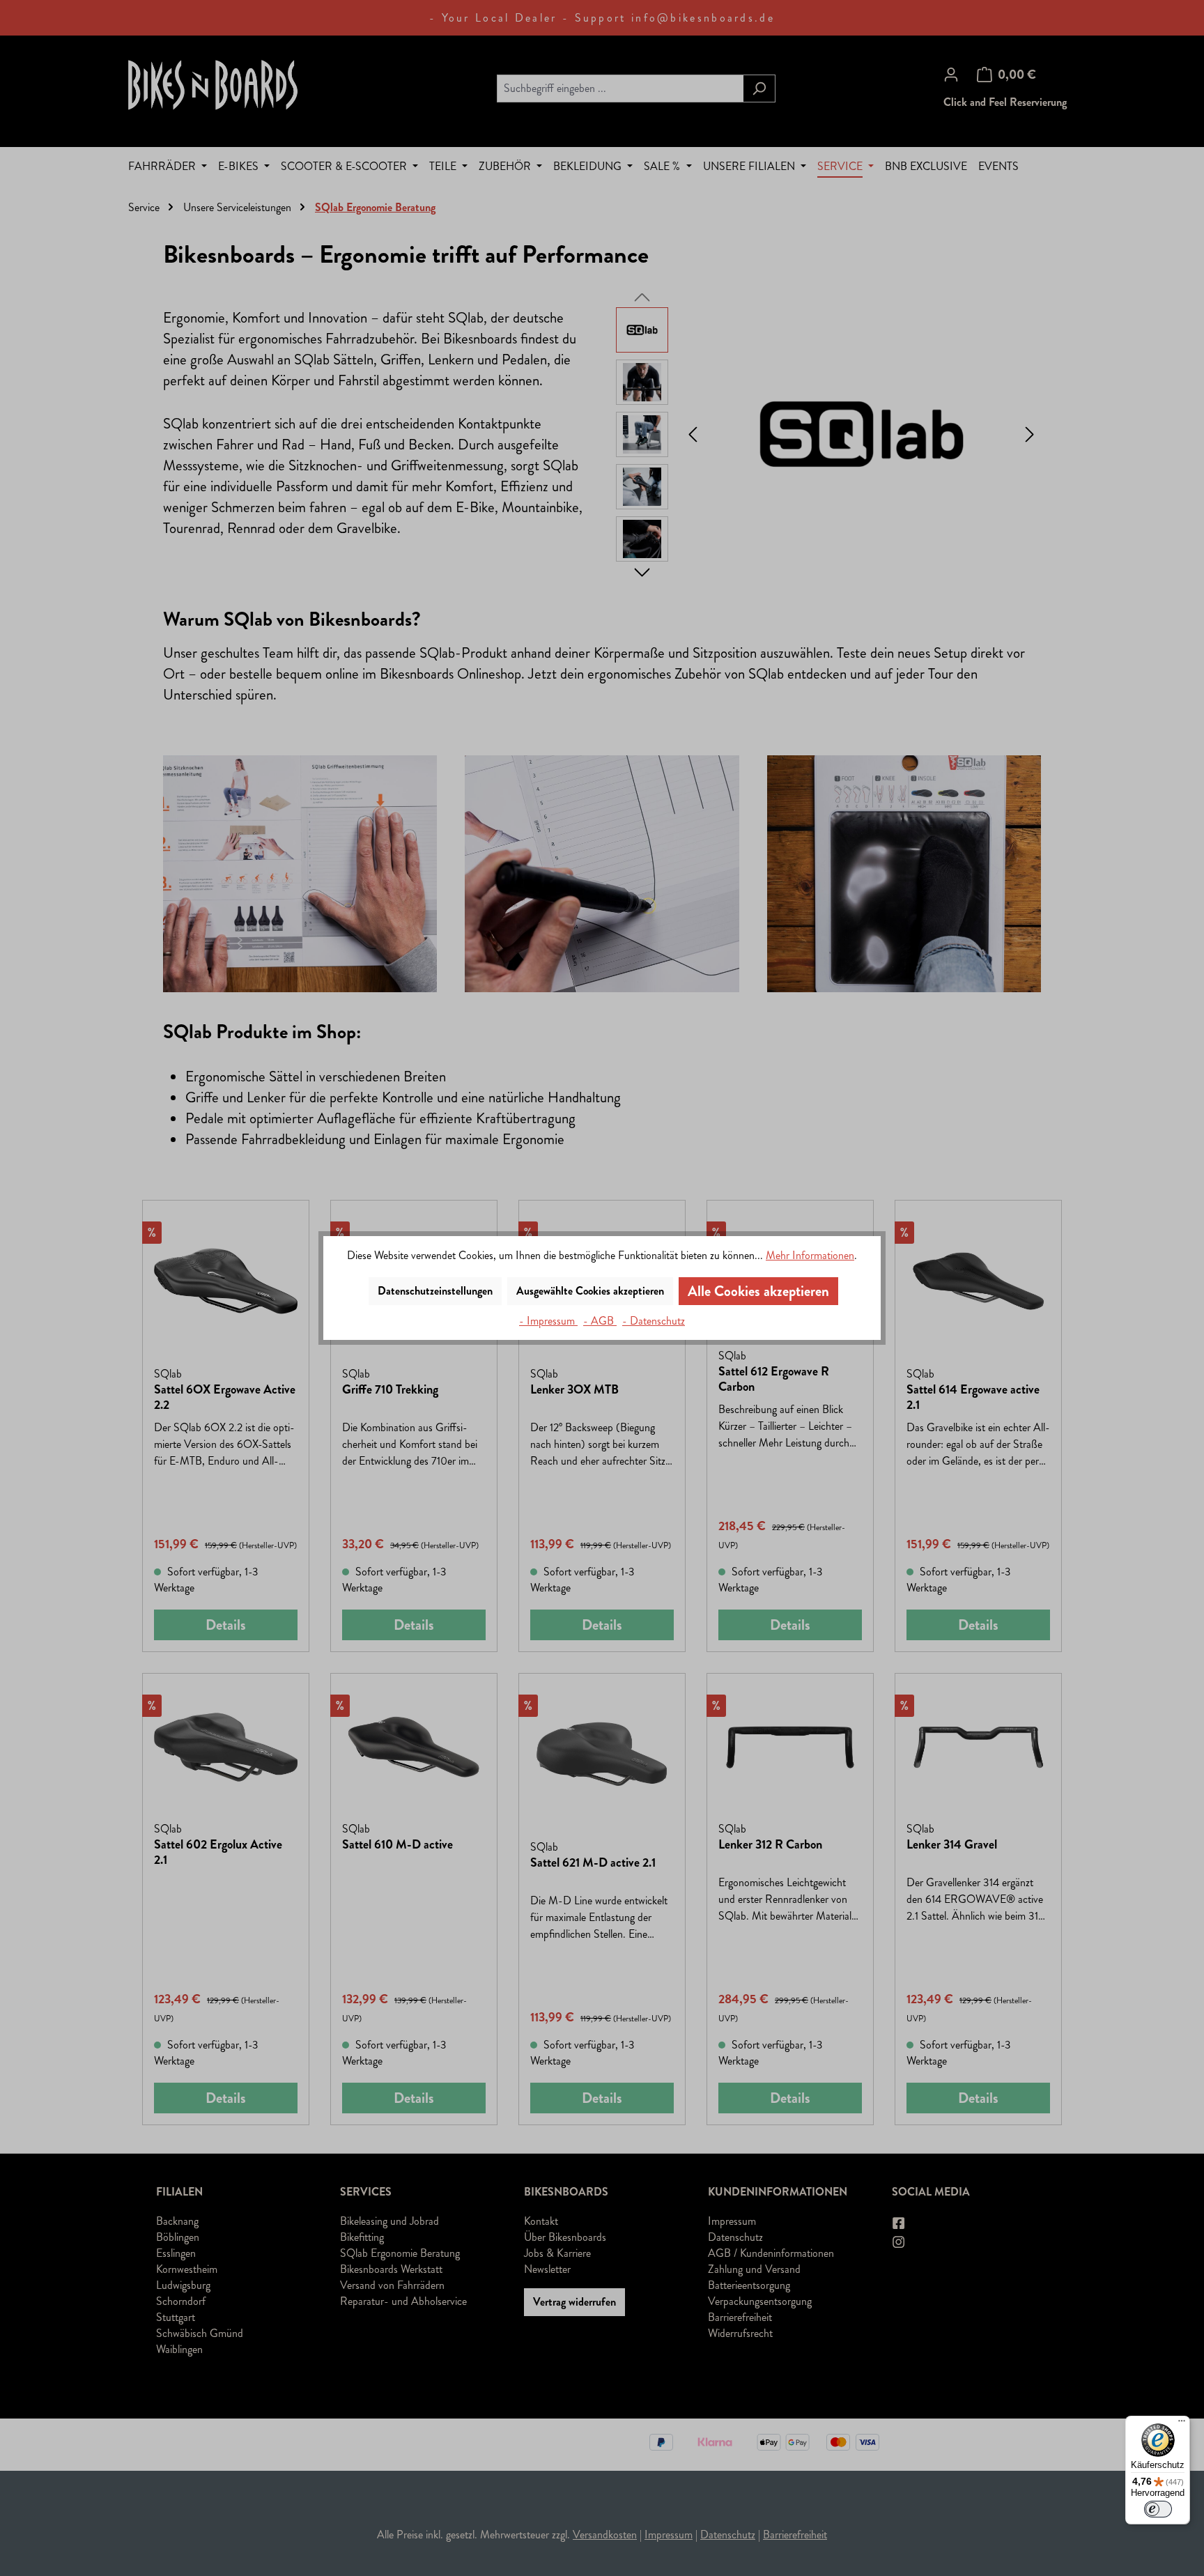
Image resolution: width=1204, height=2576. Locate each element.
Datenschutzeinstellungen (435, 1291)
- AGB (600, 1321)
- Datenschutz (654, 1321)
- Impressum (548, 1321)
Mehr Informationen (810, 1255)
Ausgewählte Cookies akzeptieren (590, 1291)
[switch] (1158, 2509)
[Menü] (1182, 2424)
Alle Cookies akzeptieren (758, 1291)
